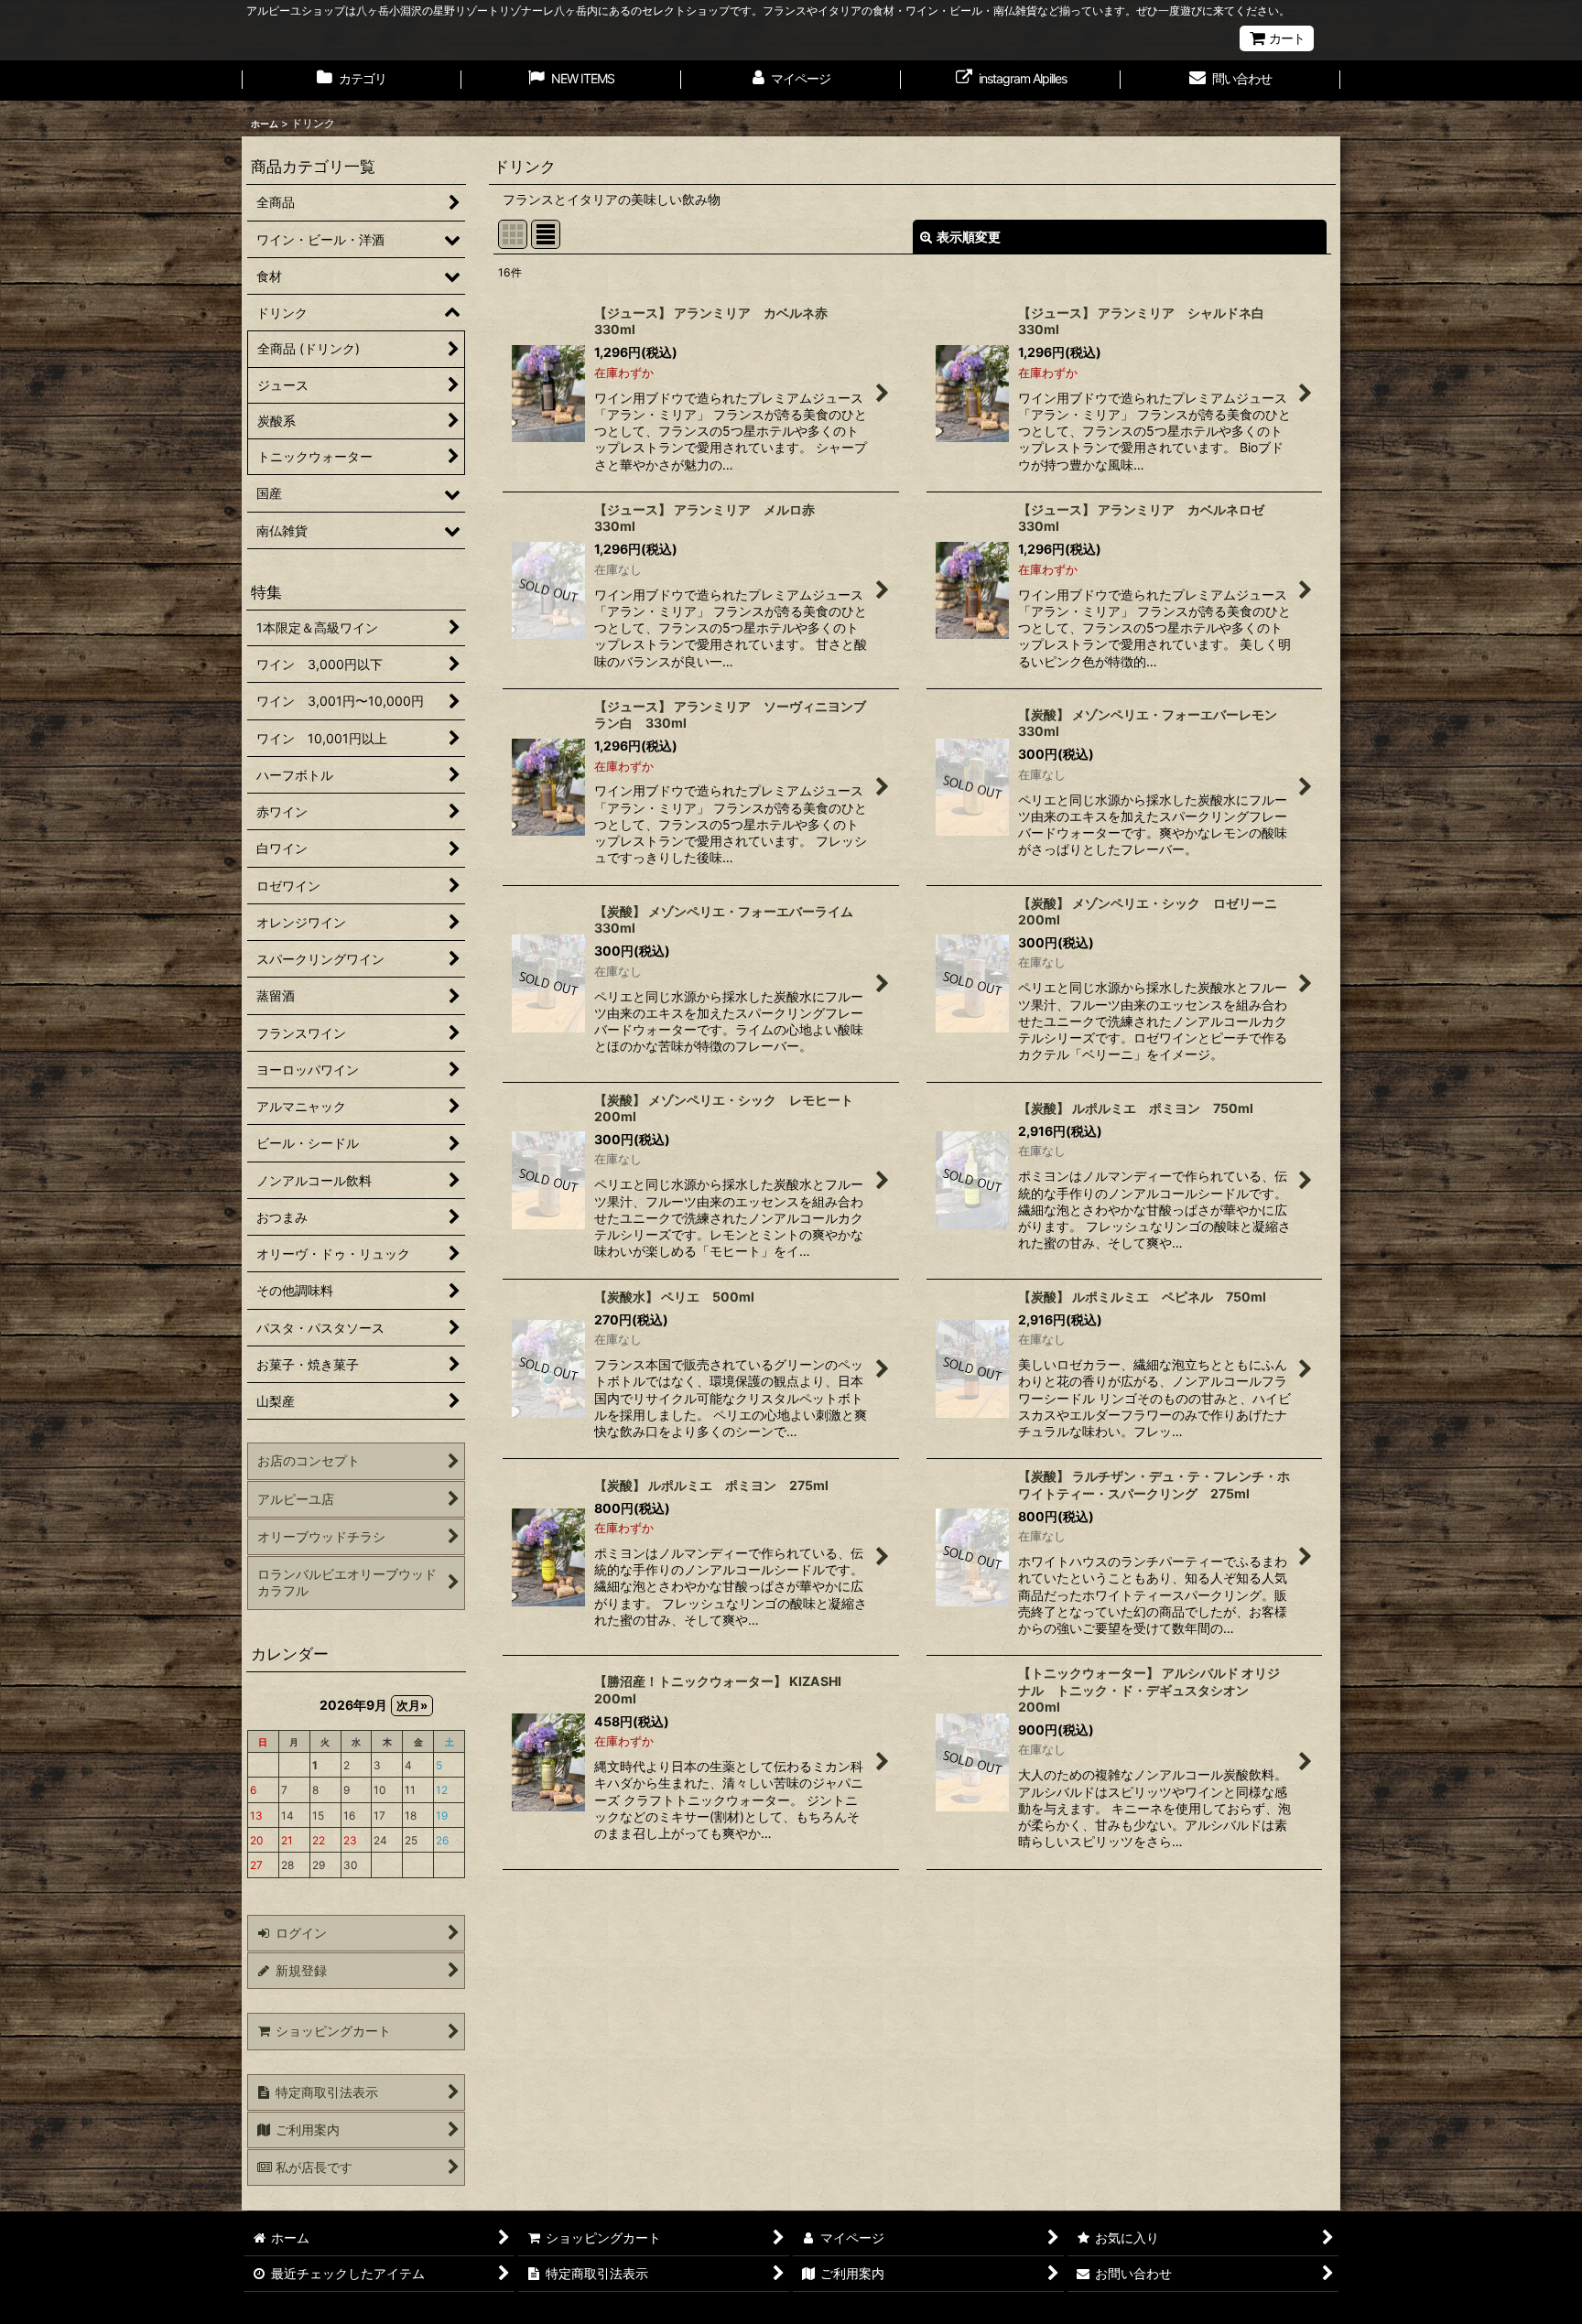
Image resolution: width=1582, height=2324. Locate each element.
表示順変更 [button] (969, 237)
